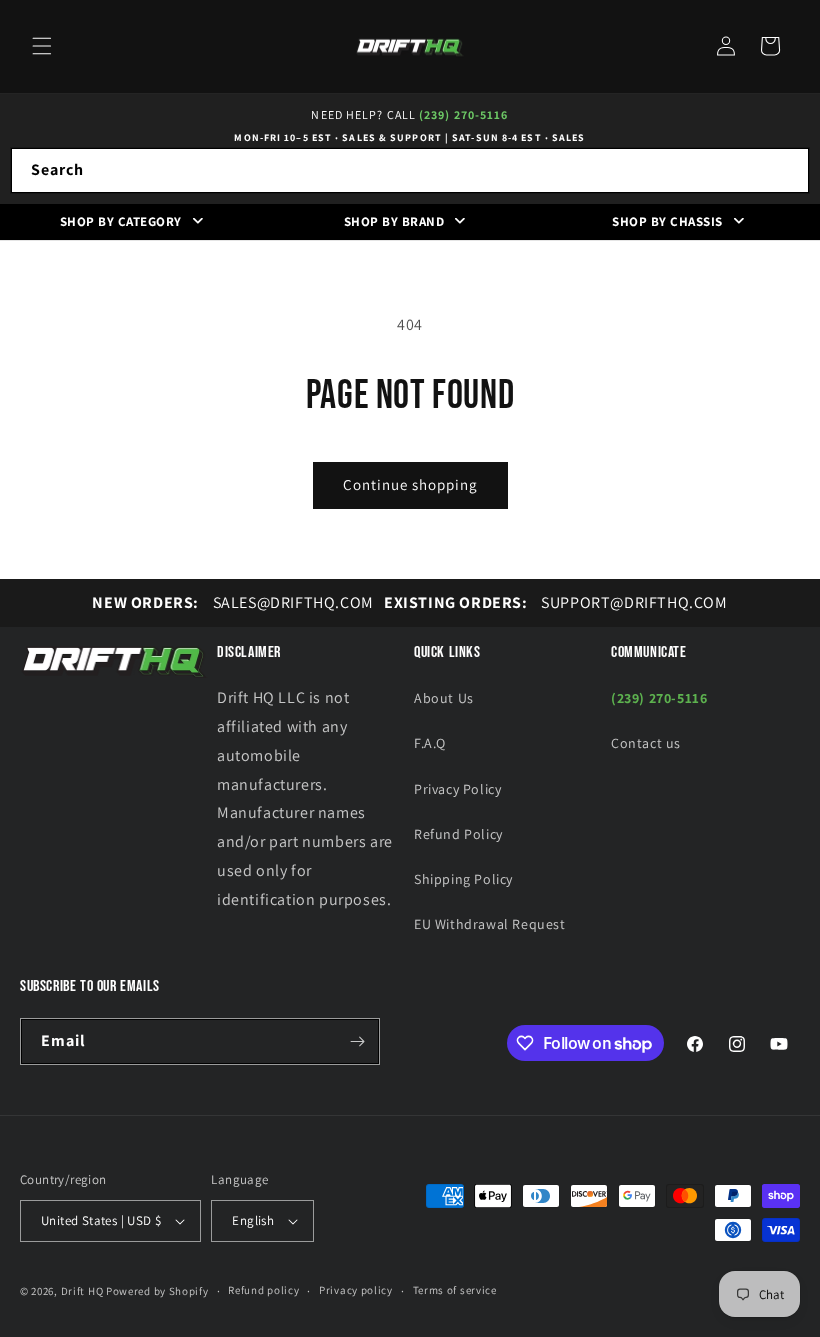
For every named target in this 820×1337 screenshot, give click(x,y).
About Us (444, 698)
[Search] (787, 170)
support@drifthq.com (556, 602)
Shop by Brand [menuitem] (394, 221)
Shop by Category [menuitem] (121, 221)
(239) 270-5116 (463, 114)
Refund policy (263, 1290)
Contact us (646, 743)
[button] (42, 46)
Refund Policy (458, 834)
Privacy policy (356, 1290)
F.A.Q (430, 743)
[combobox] (410, 170)
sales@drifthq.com (232, 602)
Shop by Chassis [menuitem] (667, 221)
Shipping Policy (463, 879)
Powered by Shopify (157, 1291)
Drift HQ (82, 1291)
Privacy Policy (457, 789)
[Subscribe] (357, 1041)
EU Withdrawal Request (490, 924)
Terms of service (455, 1290)
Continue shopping (410, 484)
